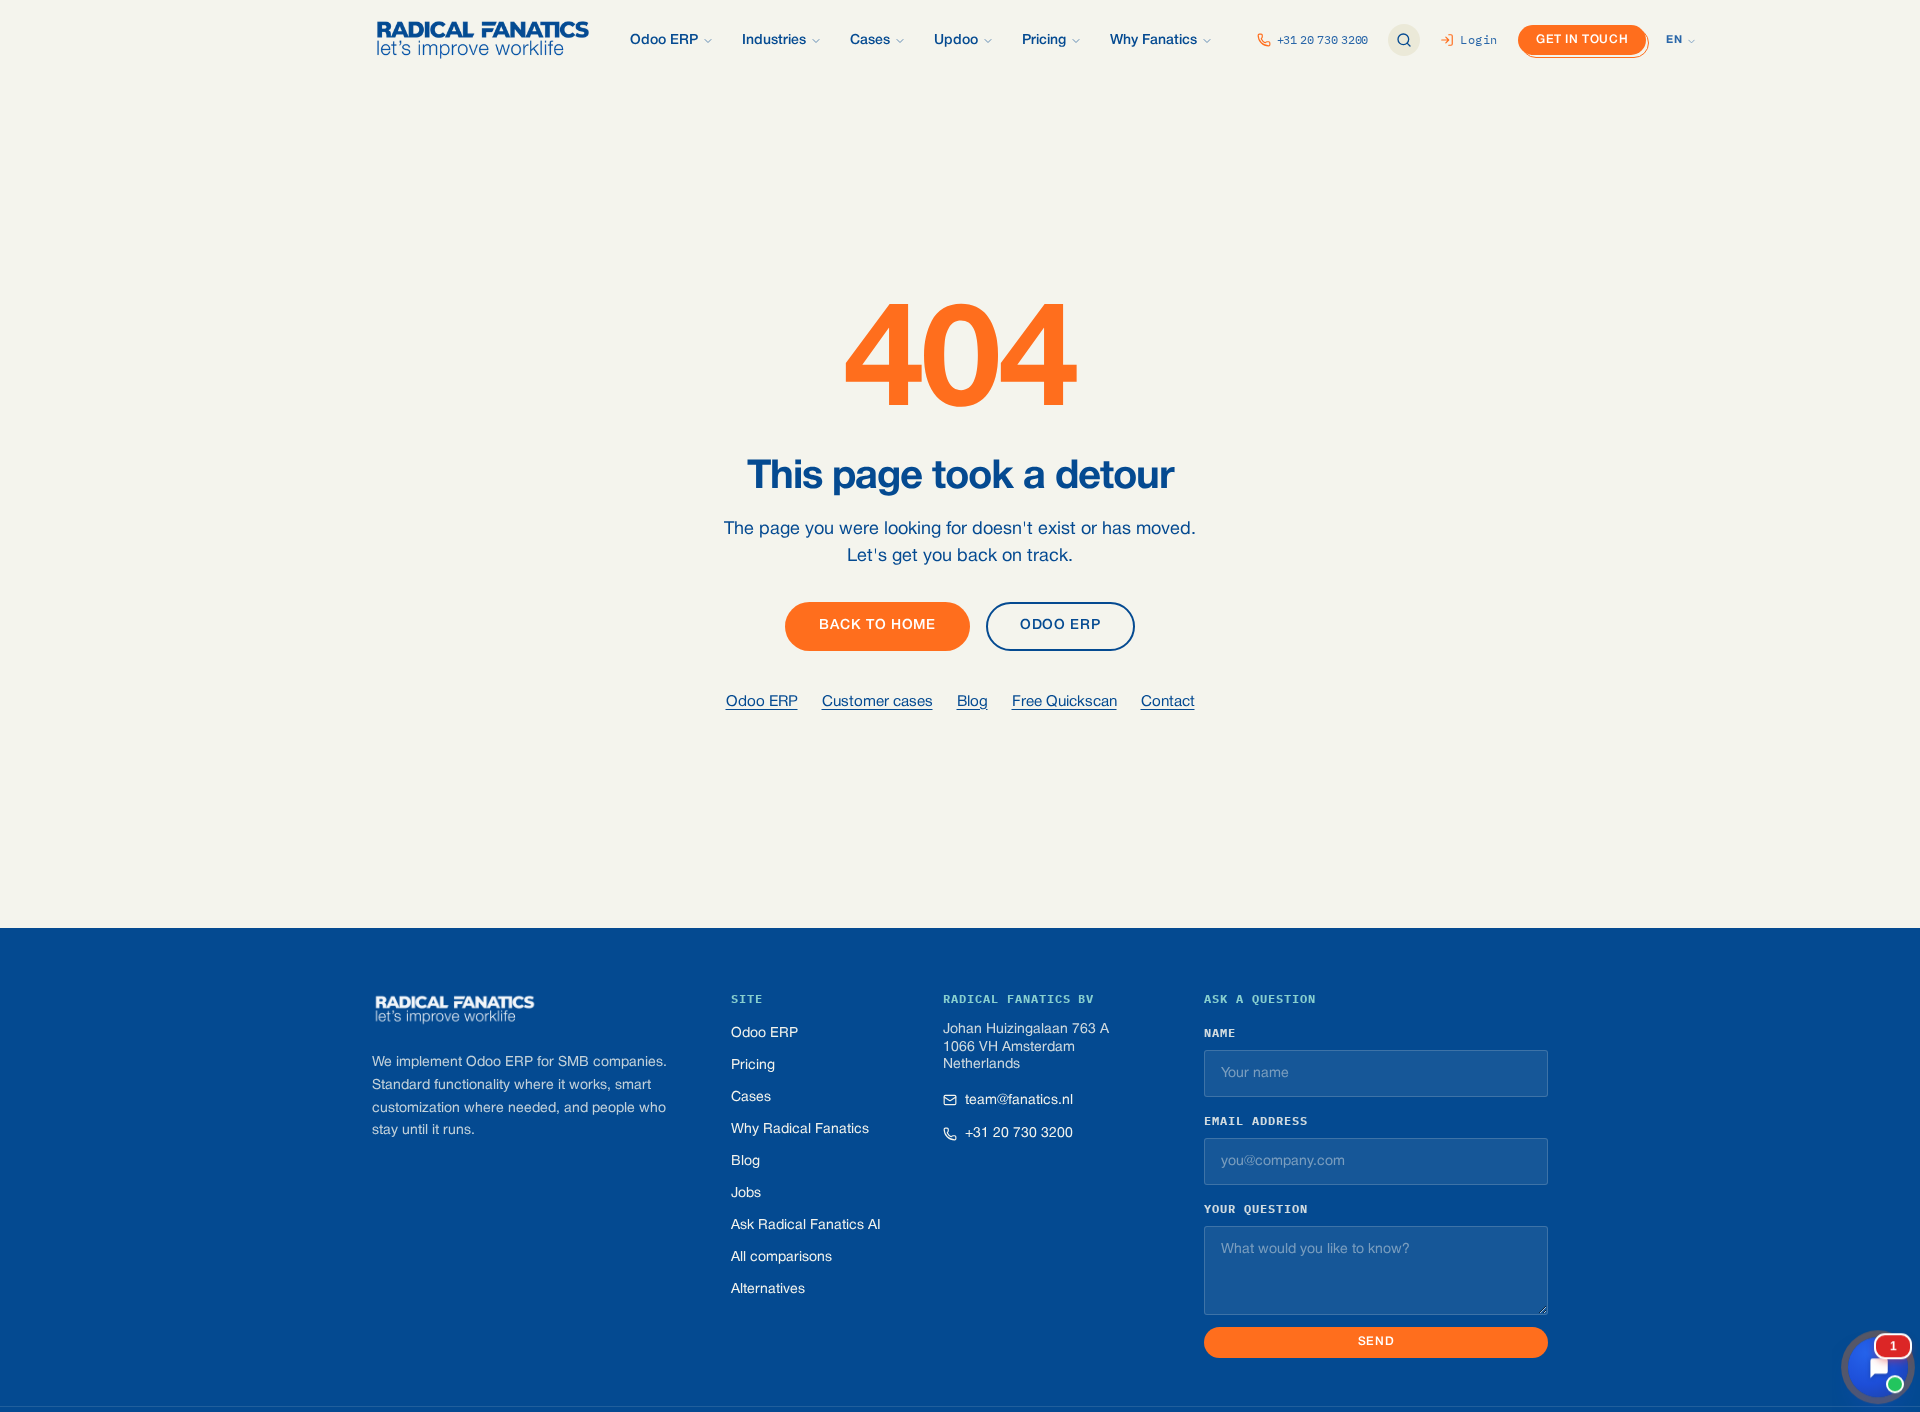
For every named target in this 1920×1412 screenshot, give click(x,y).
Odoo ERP (1060, 625)
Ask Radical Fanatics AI (806, 1225)
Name (1220, 1032)
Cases (751, 1097)
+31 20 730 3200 (1019, 1133)
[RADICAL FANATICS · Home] (483, 40)
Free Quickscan (1064, 702)
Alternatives (768, 1289)
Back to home (877, 625)
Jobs (746, 1193)
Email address (1255, 1120)
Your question (1255, 1208)
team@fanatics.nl (1019, 1100)
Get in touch (1582, 39)
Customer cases (877, 702)
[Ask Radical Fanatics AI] (1404, 40)
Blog (972, 702)
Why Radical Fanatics (800, 1129)
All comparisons (781, 1257)
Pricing (753, 1065)
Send (1376, 1341)
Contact (1168, 702)
